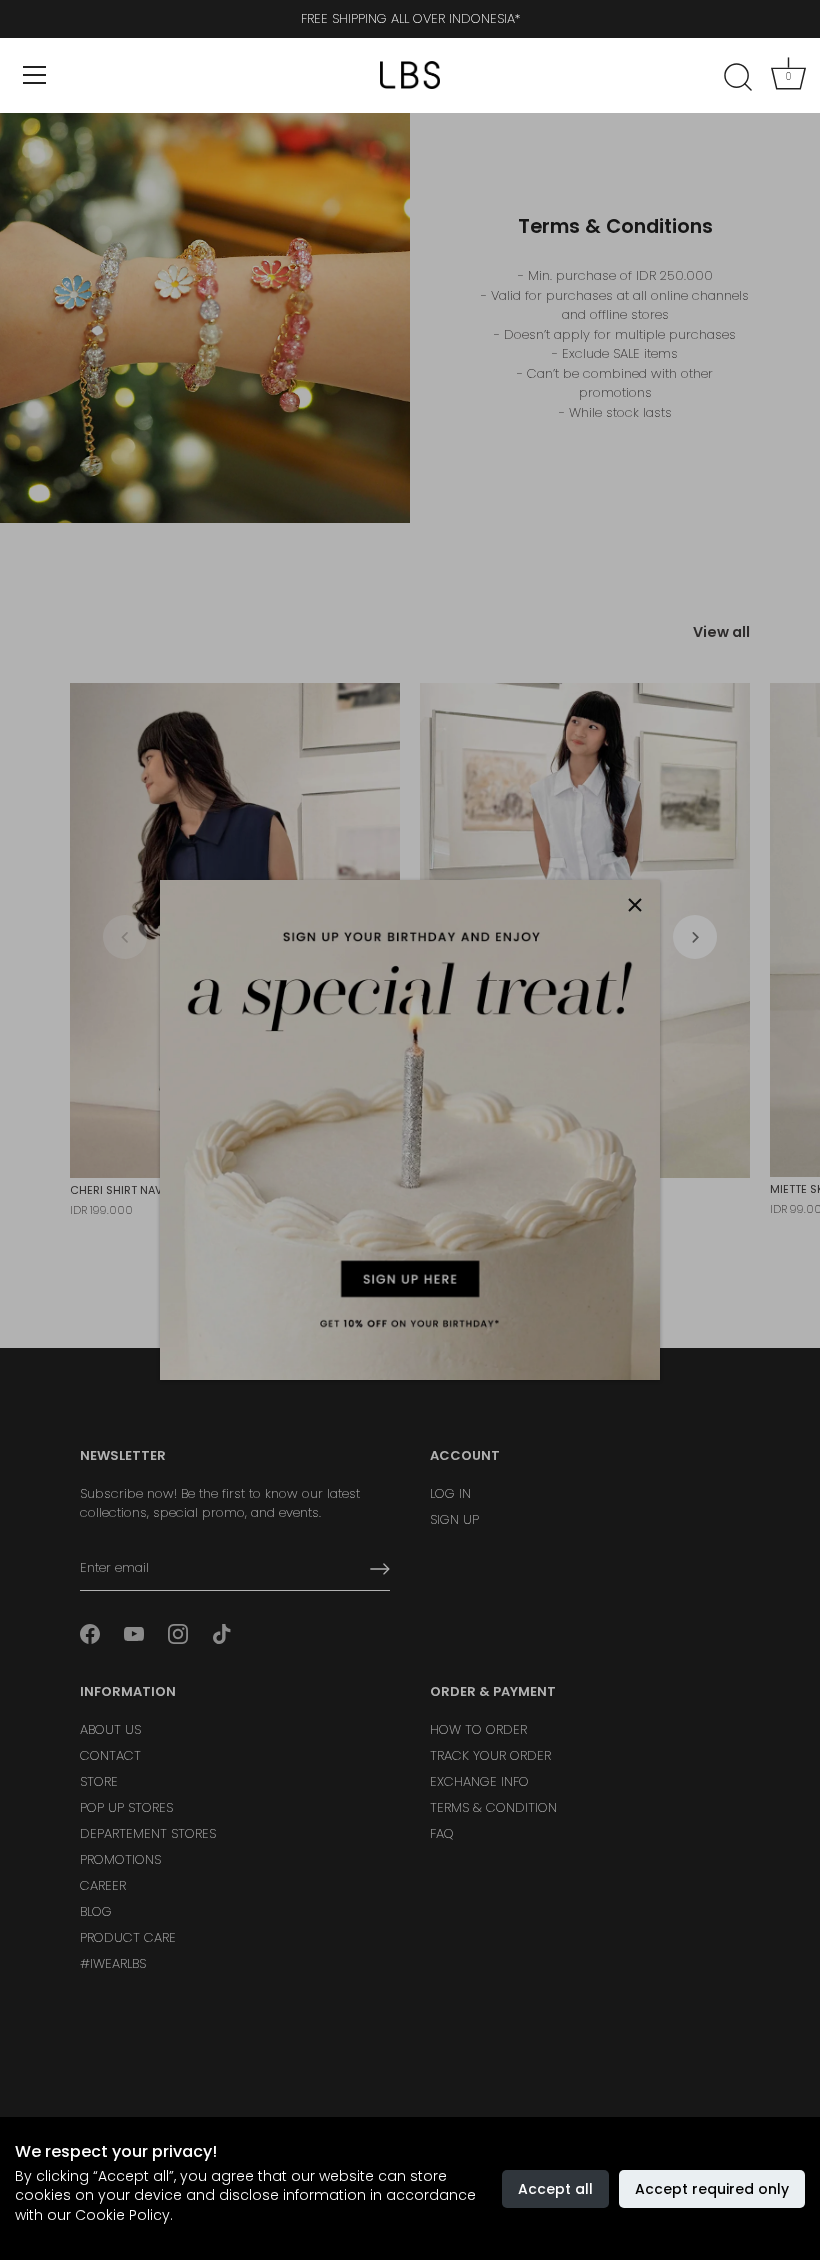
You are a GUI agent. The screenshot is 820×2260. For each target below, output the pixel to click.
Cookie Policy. (124, 2215)
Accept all (555, 2189)
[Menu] (35, 75)
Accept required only (712, 2189)
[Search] (738, 78)
